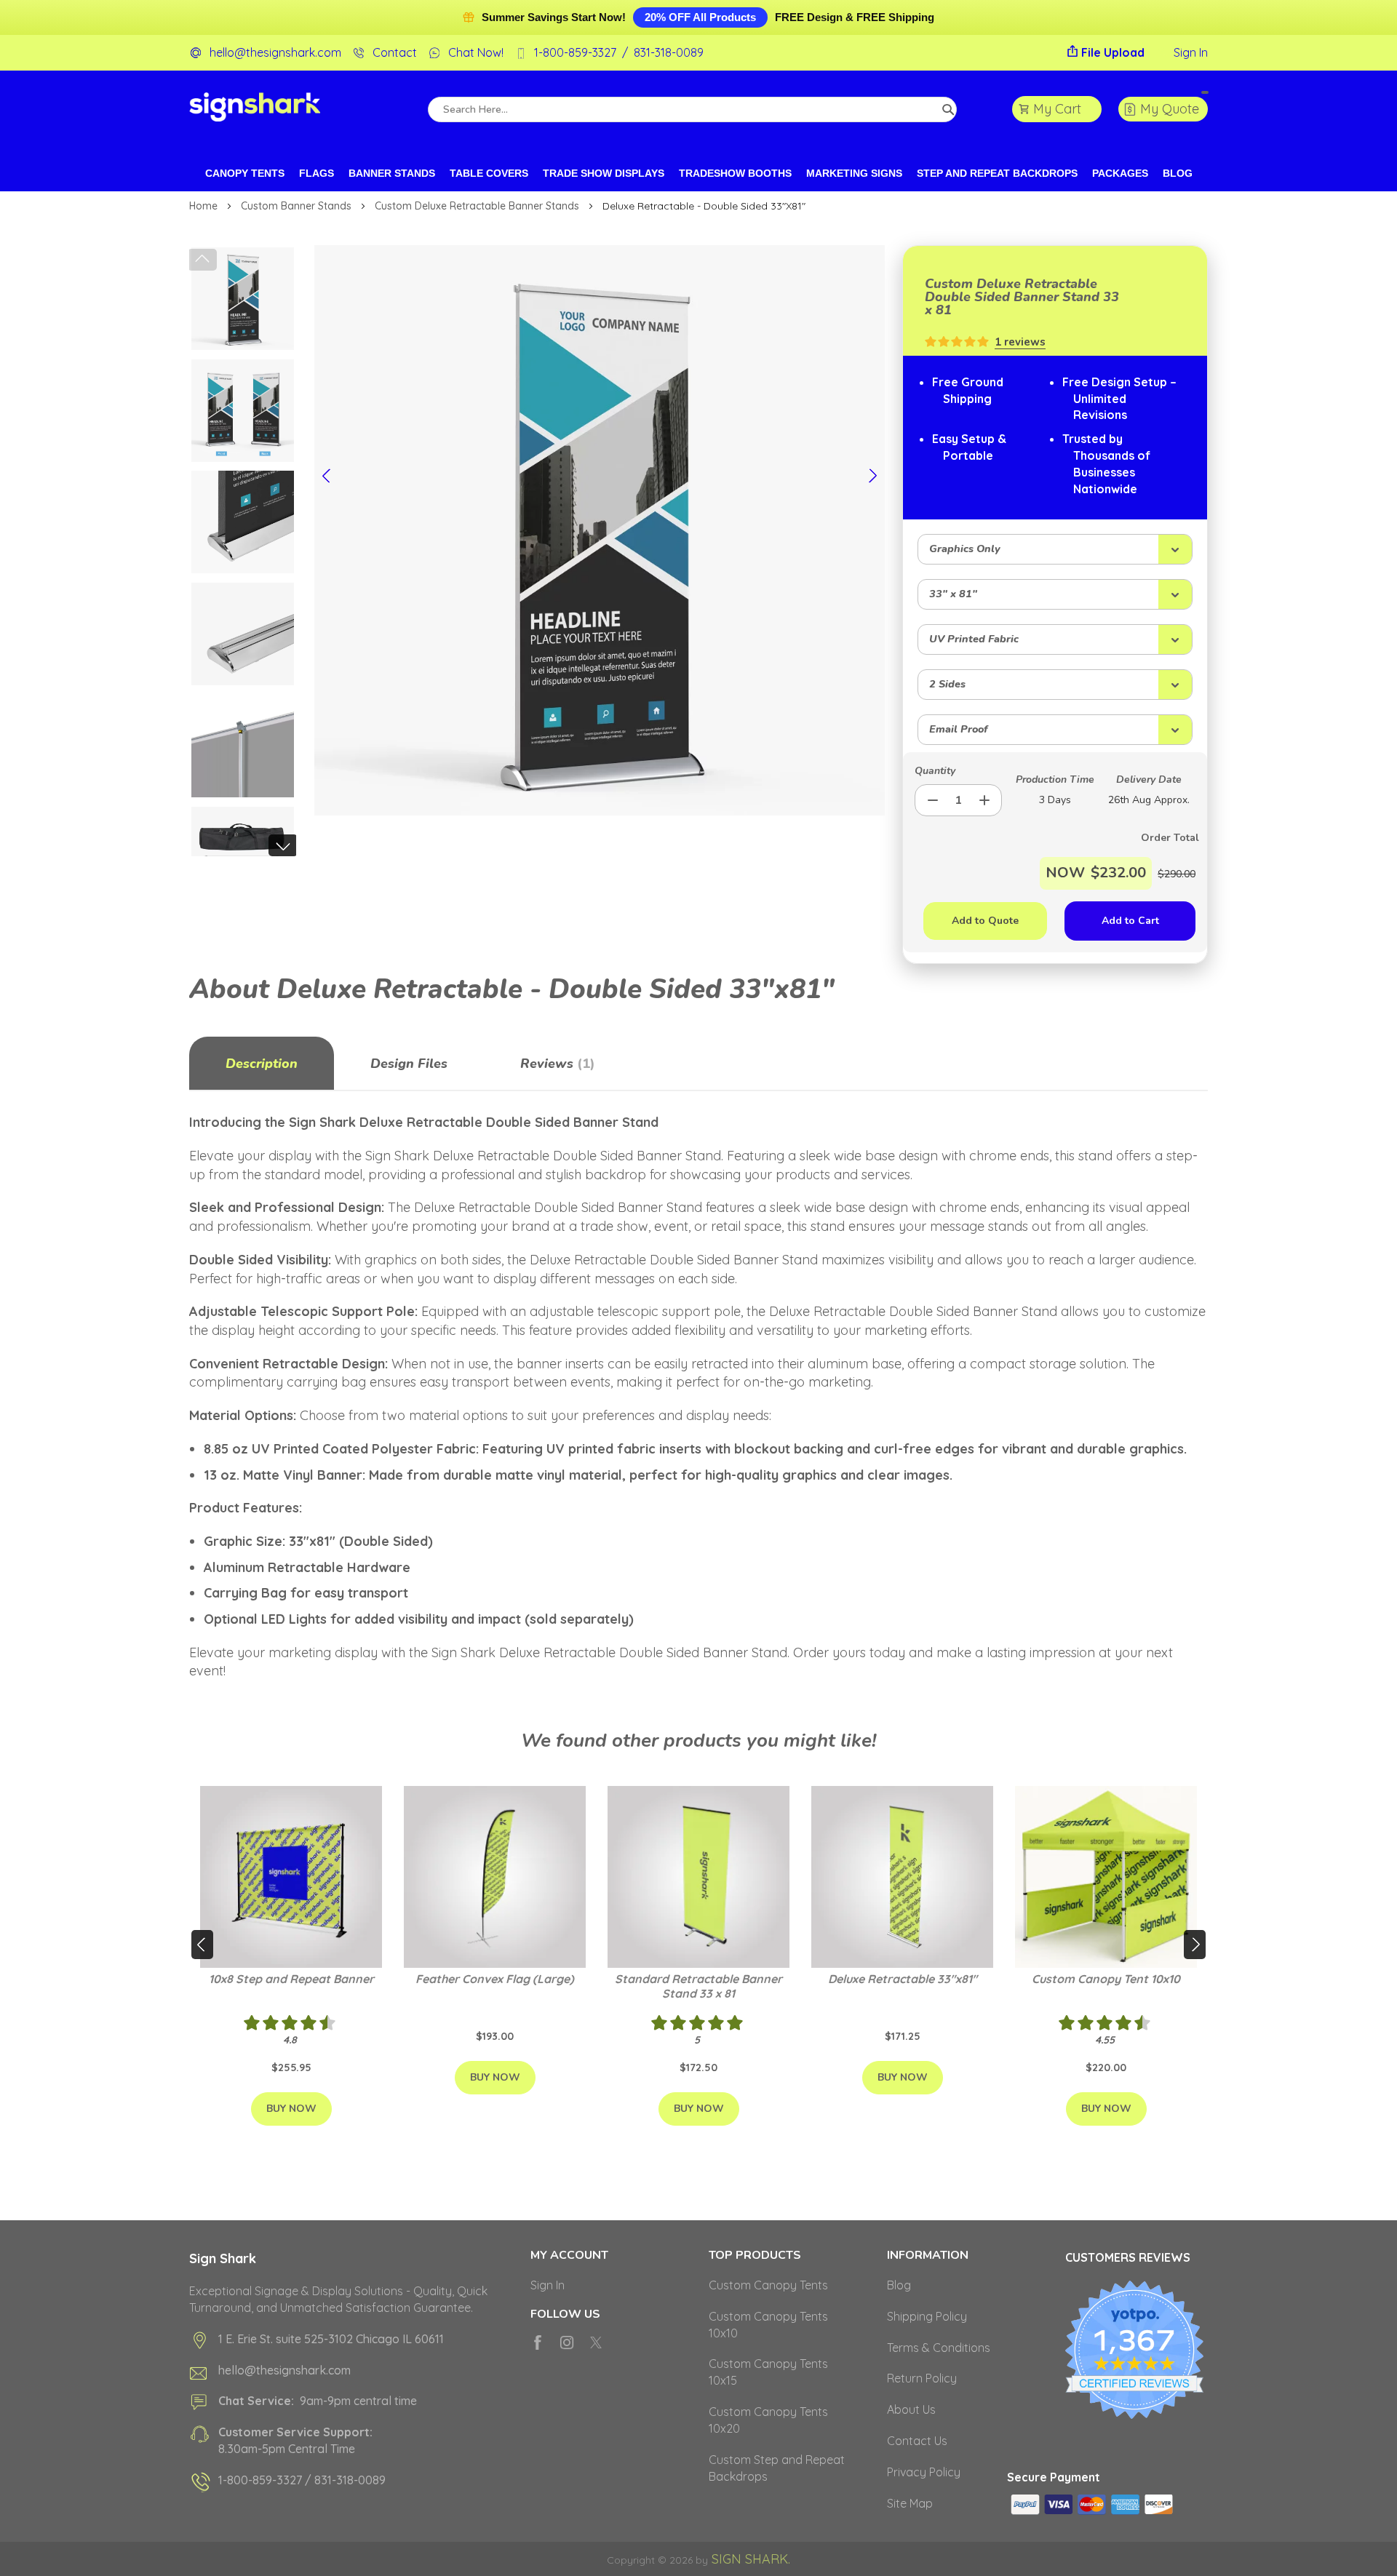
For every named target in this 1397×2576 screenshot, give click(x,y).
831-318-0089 (669, 52)
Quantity (935, 771)
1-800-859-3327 (575, 52)
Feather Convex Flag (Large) (495, 1979)
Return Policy (922, 2378)
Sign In (1191, 52)
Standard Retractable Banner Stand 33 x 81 (698, 1986)
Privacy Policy (924, 2472)
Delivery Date (1149, 779)
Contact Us (917, 2441)
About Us (911, 2409)
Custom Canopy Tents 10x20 (768, 2420)
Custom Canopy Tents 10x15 (768, 2372)
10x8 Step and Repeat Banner (291, 1979)
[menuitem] (245, 174)
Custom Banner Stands (298, 206)
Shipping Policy (927, 2316)
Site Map (910, 2503)
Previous (202, 260)
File (1113, 52)
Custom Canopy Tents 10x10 (768, 2325)
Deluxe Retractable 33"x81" (903, 1979)
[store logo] (255, 109)
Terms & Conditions (939, 2348)
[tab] (262, 1064)
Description (262, 1064)
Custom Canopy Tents (768, 2285)
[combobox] (692, 109)
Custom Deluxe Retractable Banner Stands (478, 206)
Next (283, 845)
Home (205, 206)
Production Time (1055, 779)
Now (1065, 873)
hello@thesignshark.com (275, 52)
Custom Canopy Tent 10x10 (1106, 1979)
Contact (395, 52)
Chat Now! (476, 52)
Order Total (1148, 838)
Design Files (409, 1064)
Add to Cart (1130, 921)
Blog (899, 2285)
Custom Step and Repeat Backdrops (777, 2468)
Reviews (555, 1064)
